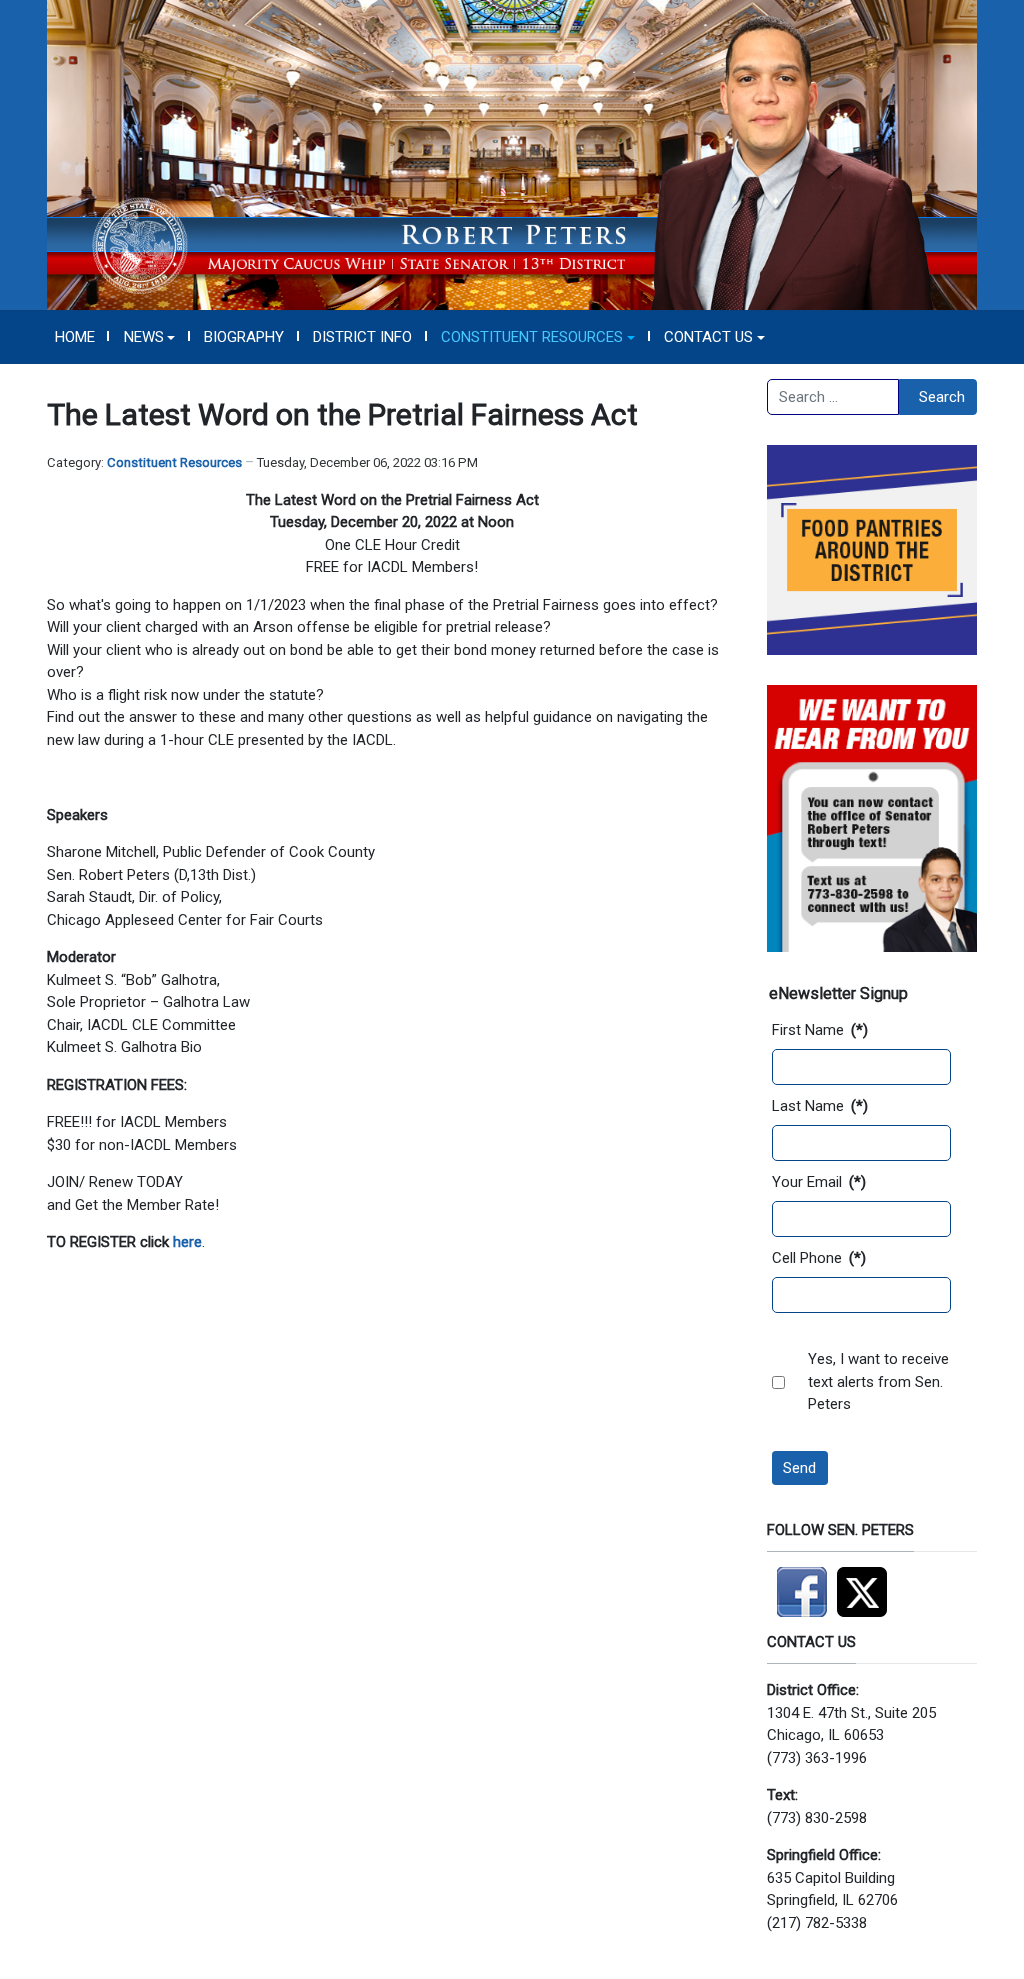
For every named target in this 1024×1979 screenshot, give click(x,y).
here (187, 1242)
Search (942, 397)
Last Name (820, 1106)
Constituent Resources (174, 462)
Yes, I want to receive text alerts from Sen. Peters (878, 1381)
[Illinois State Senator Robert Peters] (512, 154)
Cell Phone (819, 1258)
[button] (149, 337)
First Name (820, 1030)
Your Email (819, 1182)
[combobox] (833, 397)
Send (799, 1468)
